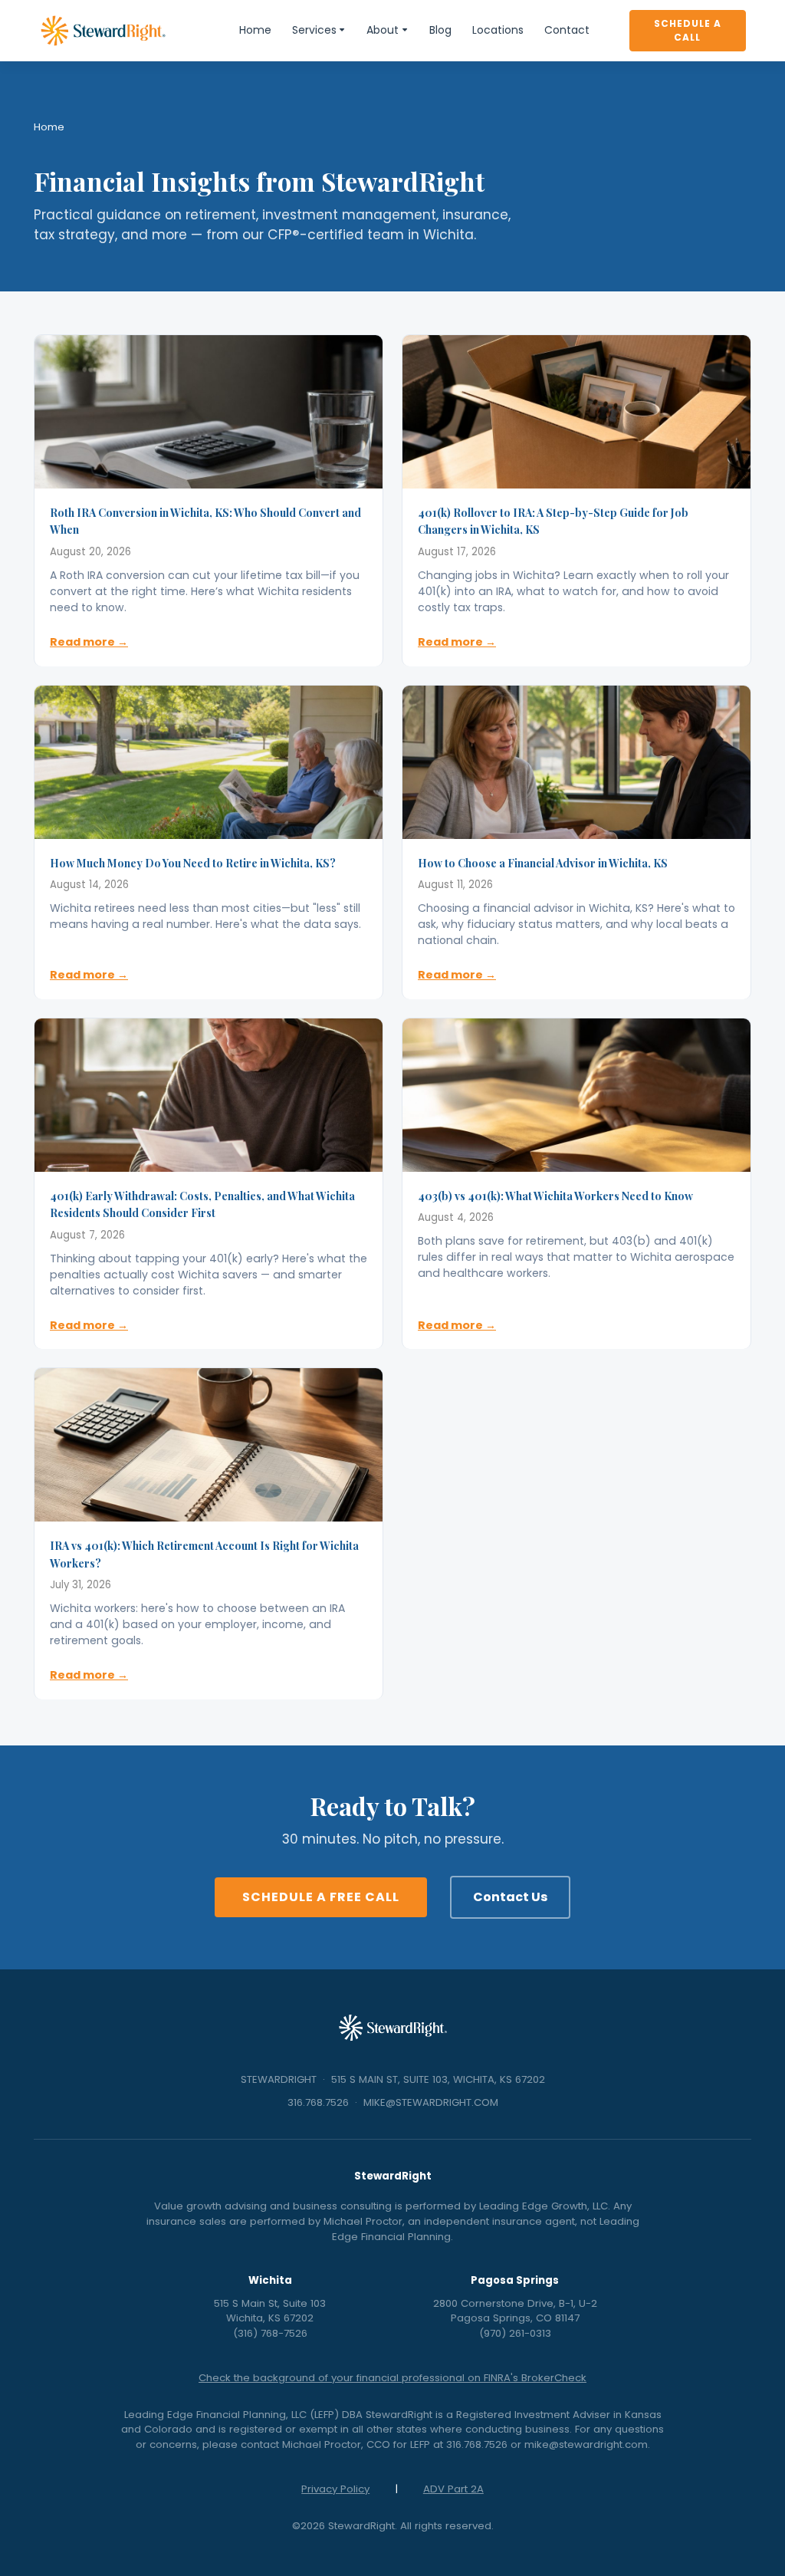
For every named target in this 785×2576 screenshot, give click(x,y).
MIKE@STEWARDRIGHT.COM (431, 2102)
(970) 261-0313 (515, 2333)
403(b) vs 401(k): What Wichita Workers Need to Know (555, 1196)
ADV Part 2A (453, 2489)
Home (255, 30)
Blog (440, 30)
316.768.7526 (318, 2102)
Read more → (89, 642)
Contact (567, 30)
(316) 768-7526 (270, 2333)
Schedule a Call (688, 30)
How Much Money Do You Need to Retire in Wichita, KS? (193, 863)
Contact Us (510, 1897)
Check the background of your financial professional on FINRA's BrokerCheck (392, 2378)
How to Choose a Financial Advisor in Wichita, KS (543, 863)
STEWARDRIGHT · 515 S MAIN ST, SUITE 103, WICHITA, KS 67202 (393, 2079)
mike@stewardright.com (586, 2444)
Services (314, 30)
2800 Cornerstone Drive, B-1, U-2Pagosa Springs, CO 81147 (515, 2311)
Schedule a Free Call (321, 1897)
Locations (498, 30)
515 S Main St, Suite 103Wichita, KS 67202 (270, 2311)
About (383, 30)
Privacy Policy (335, 2489)
